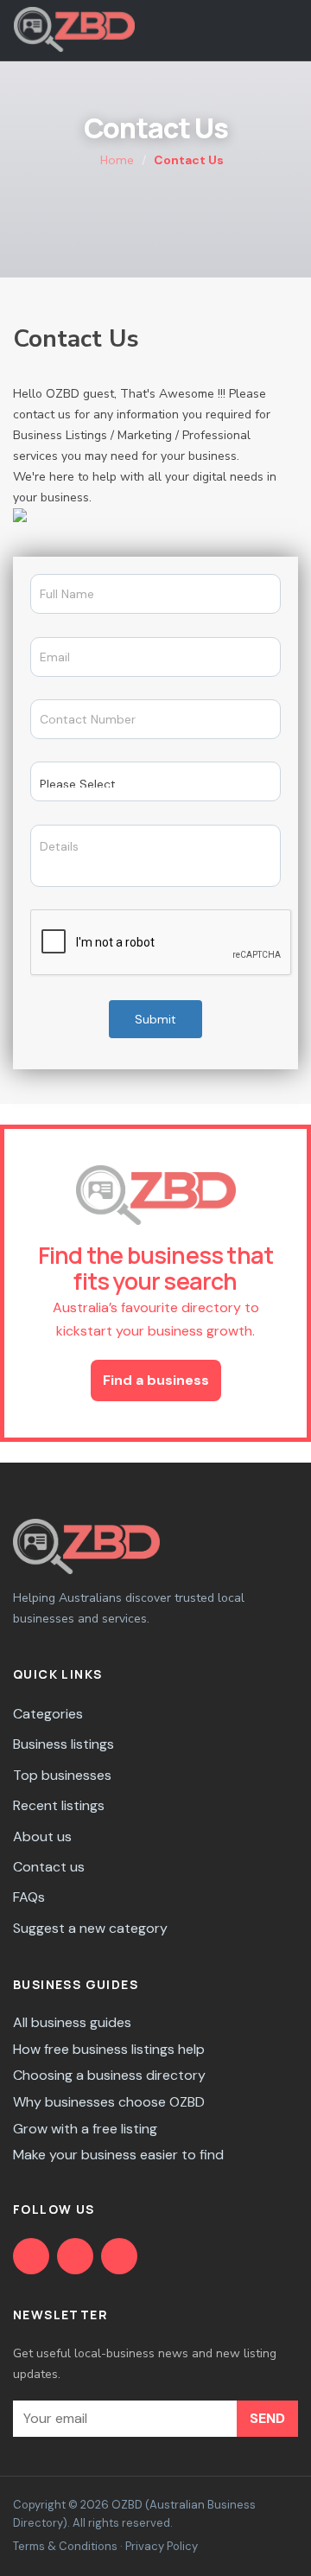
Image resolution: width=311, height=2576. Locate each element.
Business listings (63, 1744)
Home (115, 160)
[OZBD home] (74, 29)
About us (42, 1836)
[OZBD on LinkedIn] (119, 2256)
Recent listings (59, 1805)
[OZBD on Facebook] (31, 2256)
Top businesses (62, 1775)
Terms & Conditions (65, 2546)
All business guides (72, 2022)
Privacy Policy (162, 2546)
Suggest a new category (90, 1928)
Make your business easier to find (118, 2155)
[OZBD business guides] (75, 2256)
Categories (48, 1714)
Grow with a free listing (85, 2129)
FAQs (29, 1897)
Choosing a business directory (109, 2075)
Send (267, 2418)
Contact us (49, 1867)
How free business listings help (109, 2049)
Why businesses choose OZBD (109, 2102)
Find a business (156, 1380)
